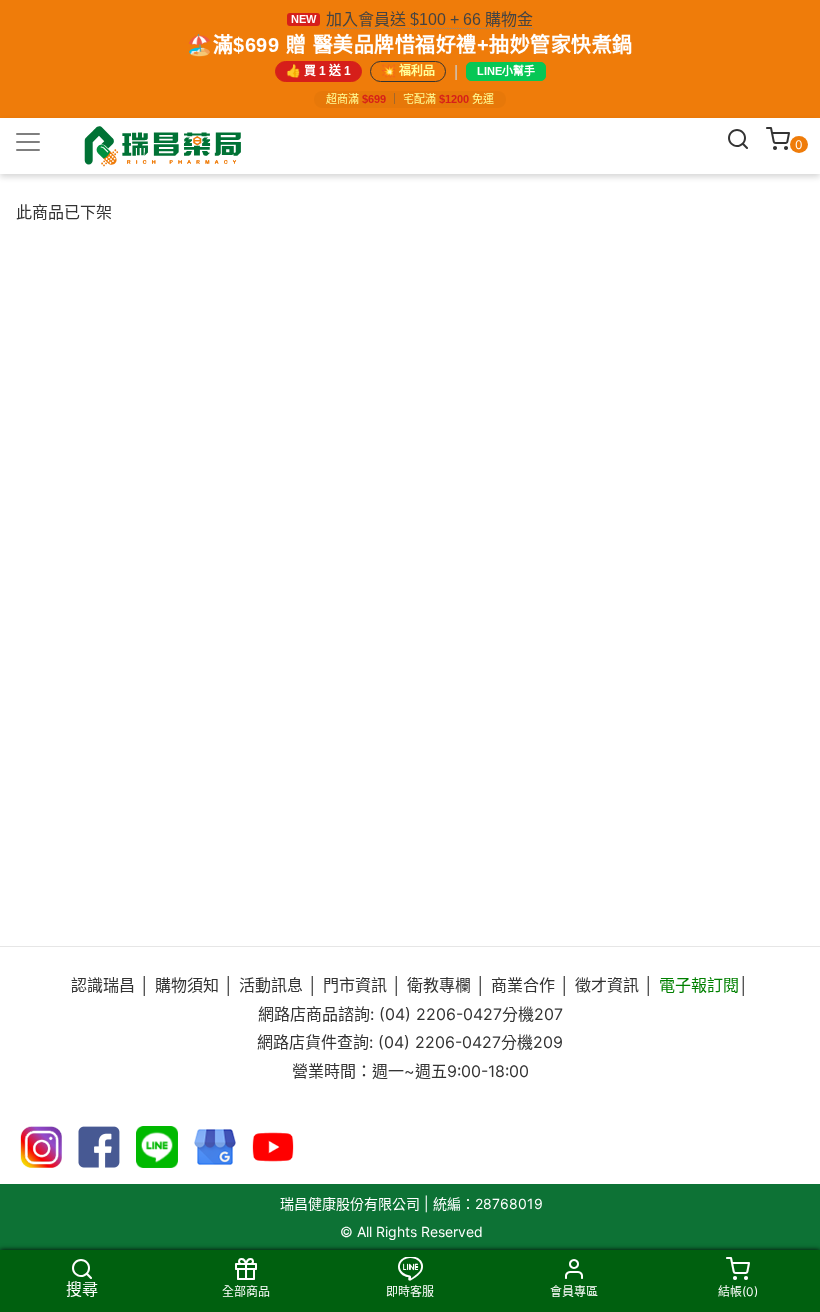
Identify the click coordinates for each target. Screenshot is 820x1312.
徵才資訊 (607, 985)
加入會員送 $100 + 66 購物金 (429, 19)
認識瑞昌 (105, 985)
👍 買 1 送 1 (318, 71)
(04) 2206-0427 (440, 1014)
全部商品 (246, 1291)
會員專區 (574, 1291)
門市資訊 (355, 985)
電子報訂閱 (699, 985)
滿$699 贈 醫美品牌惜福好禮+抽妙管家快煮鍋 (423, 45)
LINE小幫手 (506, 71)
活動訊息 (273, 985)
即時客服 (410, 1291)
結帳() (738, 1291)
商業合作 (523, 985)
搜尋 (82, 1288)
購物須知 (189, 985)
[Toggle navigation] (28, 142)
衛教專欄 (439, 985)
